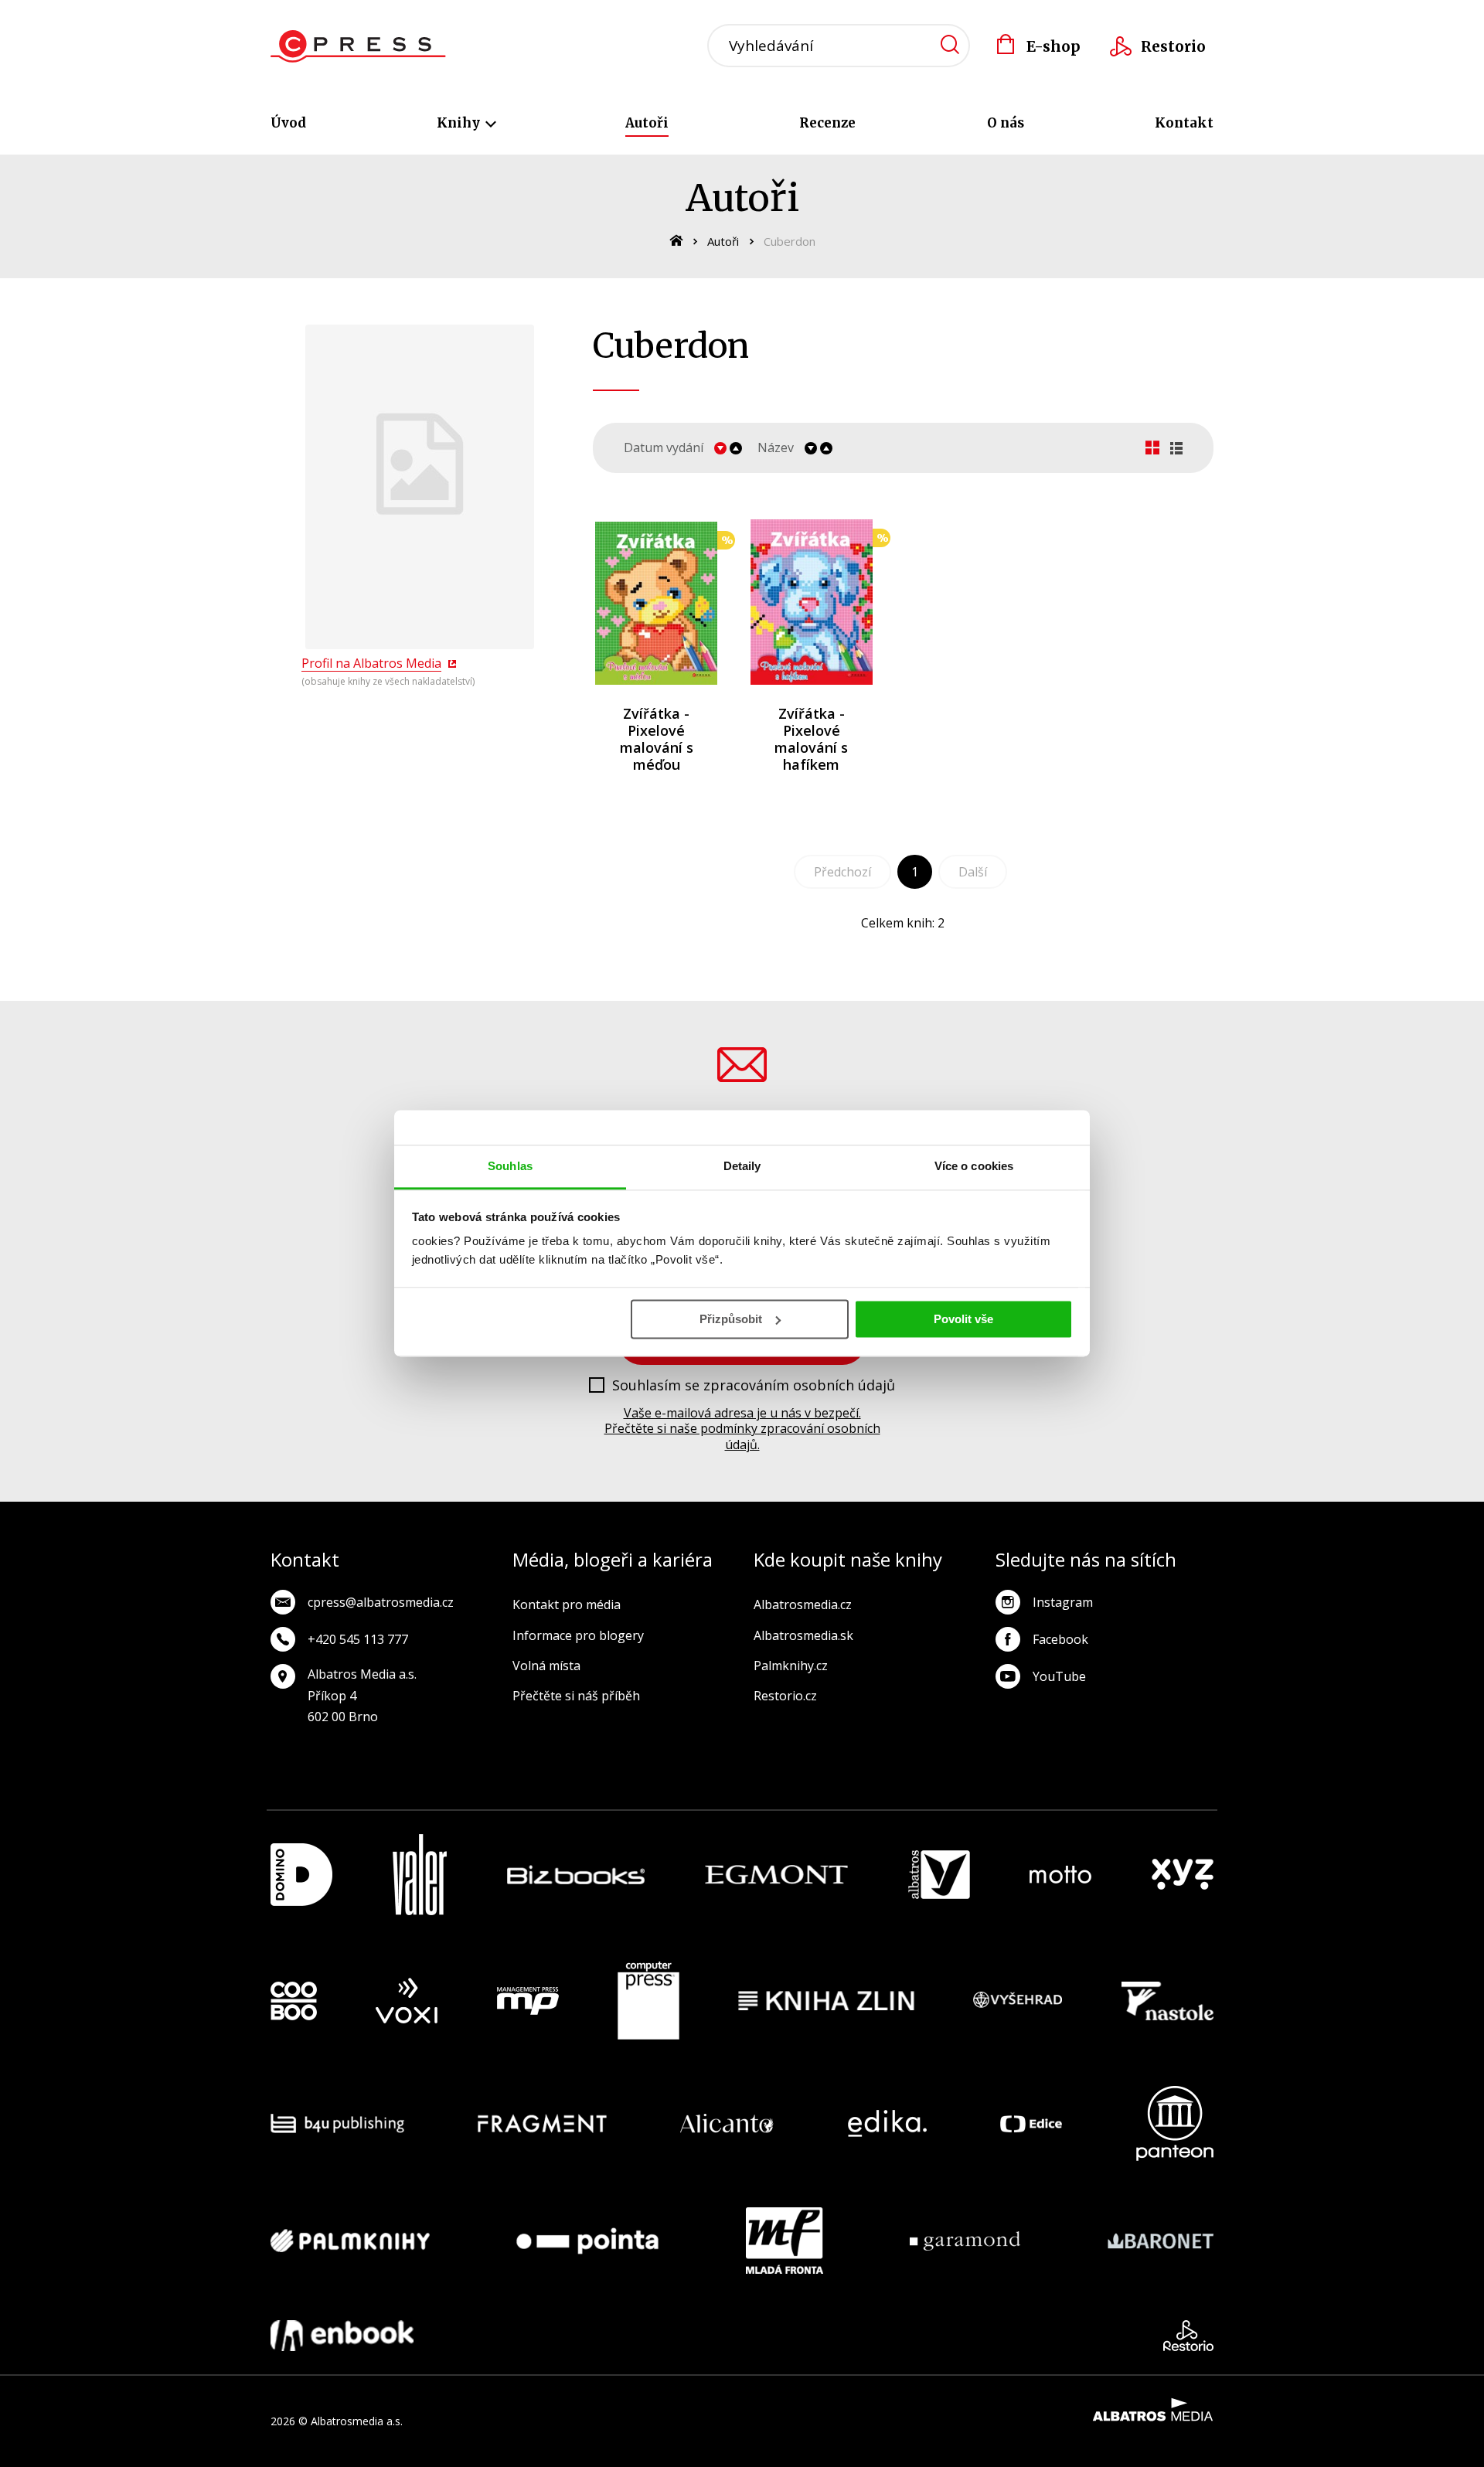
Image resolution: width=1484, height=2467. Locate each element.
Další (973, 872)
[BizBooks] (576, 1875)
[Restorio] (1188, 2336)
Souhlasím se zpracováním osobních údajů (754, 1386)
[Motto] (1060, 1875)
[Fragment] (542, 2123)
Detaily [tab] (742, 1166)
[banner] (358, 46)
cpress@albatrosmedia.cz (381, 1602)
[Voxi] (407, 2001)
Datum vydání (664, 448)
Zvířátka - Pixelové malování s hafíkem (811, 739)
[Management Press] (528, 2001)
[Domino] (301, 1875)
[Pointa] (587, 2241)
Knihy (460, 123)
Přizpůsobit (731, 1319)
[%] (657, 602)
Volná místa (546, 1666)
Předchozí (842, 872)
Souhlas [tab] (510, 1166)
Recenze (827, 123)
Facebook (1060, 1639)
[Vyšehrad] (1018, 2001)
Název (776, 448)
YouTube (1059, 1676)
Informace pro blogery (578, 1635)
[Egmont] (776, 1875)
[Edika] (887, 2123)
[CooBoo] (294, 2001)
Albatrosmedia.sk (803, 1635)
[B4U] (337, 2123)
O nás (1006, 123)
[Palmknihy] (350, 2241)
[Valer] (420, 1875)
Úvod (288, 123)
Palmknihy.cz (791, 1666)
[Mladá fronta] (785, 2241)
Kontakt (1184, 123)
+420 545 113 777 (358, 1639)
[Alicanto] (727, 2123)
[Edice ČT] (1031, 2123)
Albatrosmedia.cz (803, 1604)
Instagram (1063, 1602)
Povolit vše (963, 1319)
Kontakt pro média (567, 1604)
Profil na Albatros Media (371, 663)
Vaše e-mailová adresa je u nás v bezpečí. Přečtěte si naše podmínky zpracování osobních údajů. (742, 1429)
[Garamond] (965, 2241)
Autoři (647, 123)
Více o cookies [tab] (974, 1166)
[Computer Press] (648, 2001)
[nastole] (1168, 2001)
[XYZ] (1183, 1875)
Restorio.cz (785, 1696)
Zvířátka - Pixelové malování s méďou (657, 739)
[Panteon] (1175, 2123)
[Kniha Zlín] (826, 2001)
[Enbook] (342, 2336)
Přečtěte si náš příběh (576, 1696)
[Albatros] (939, 1875)
